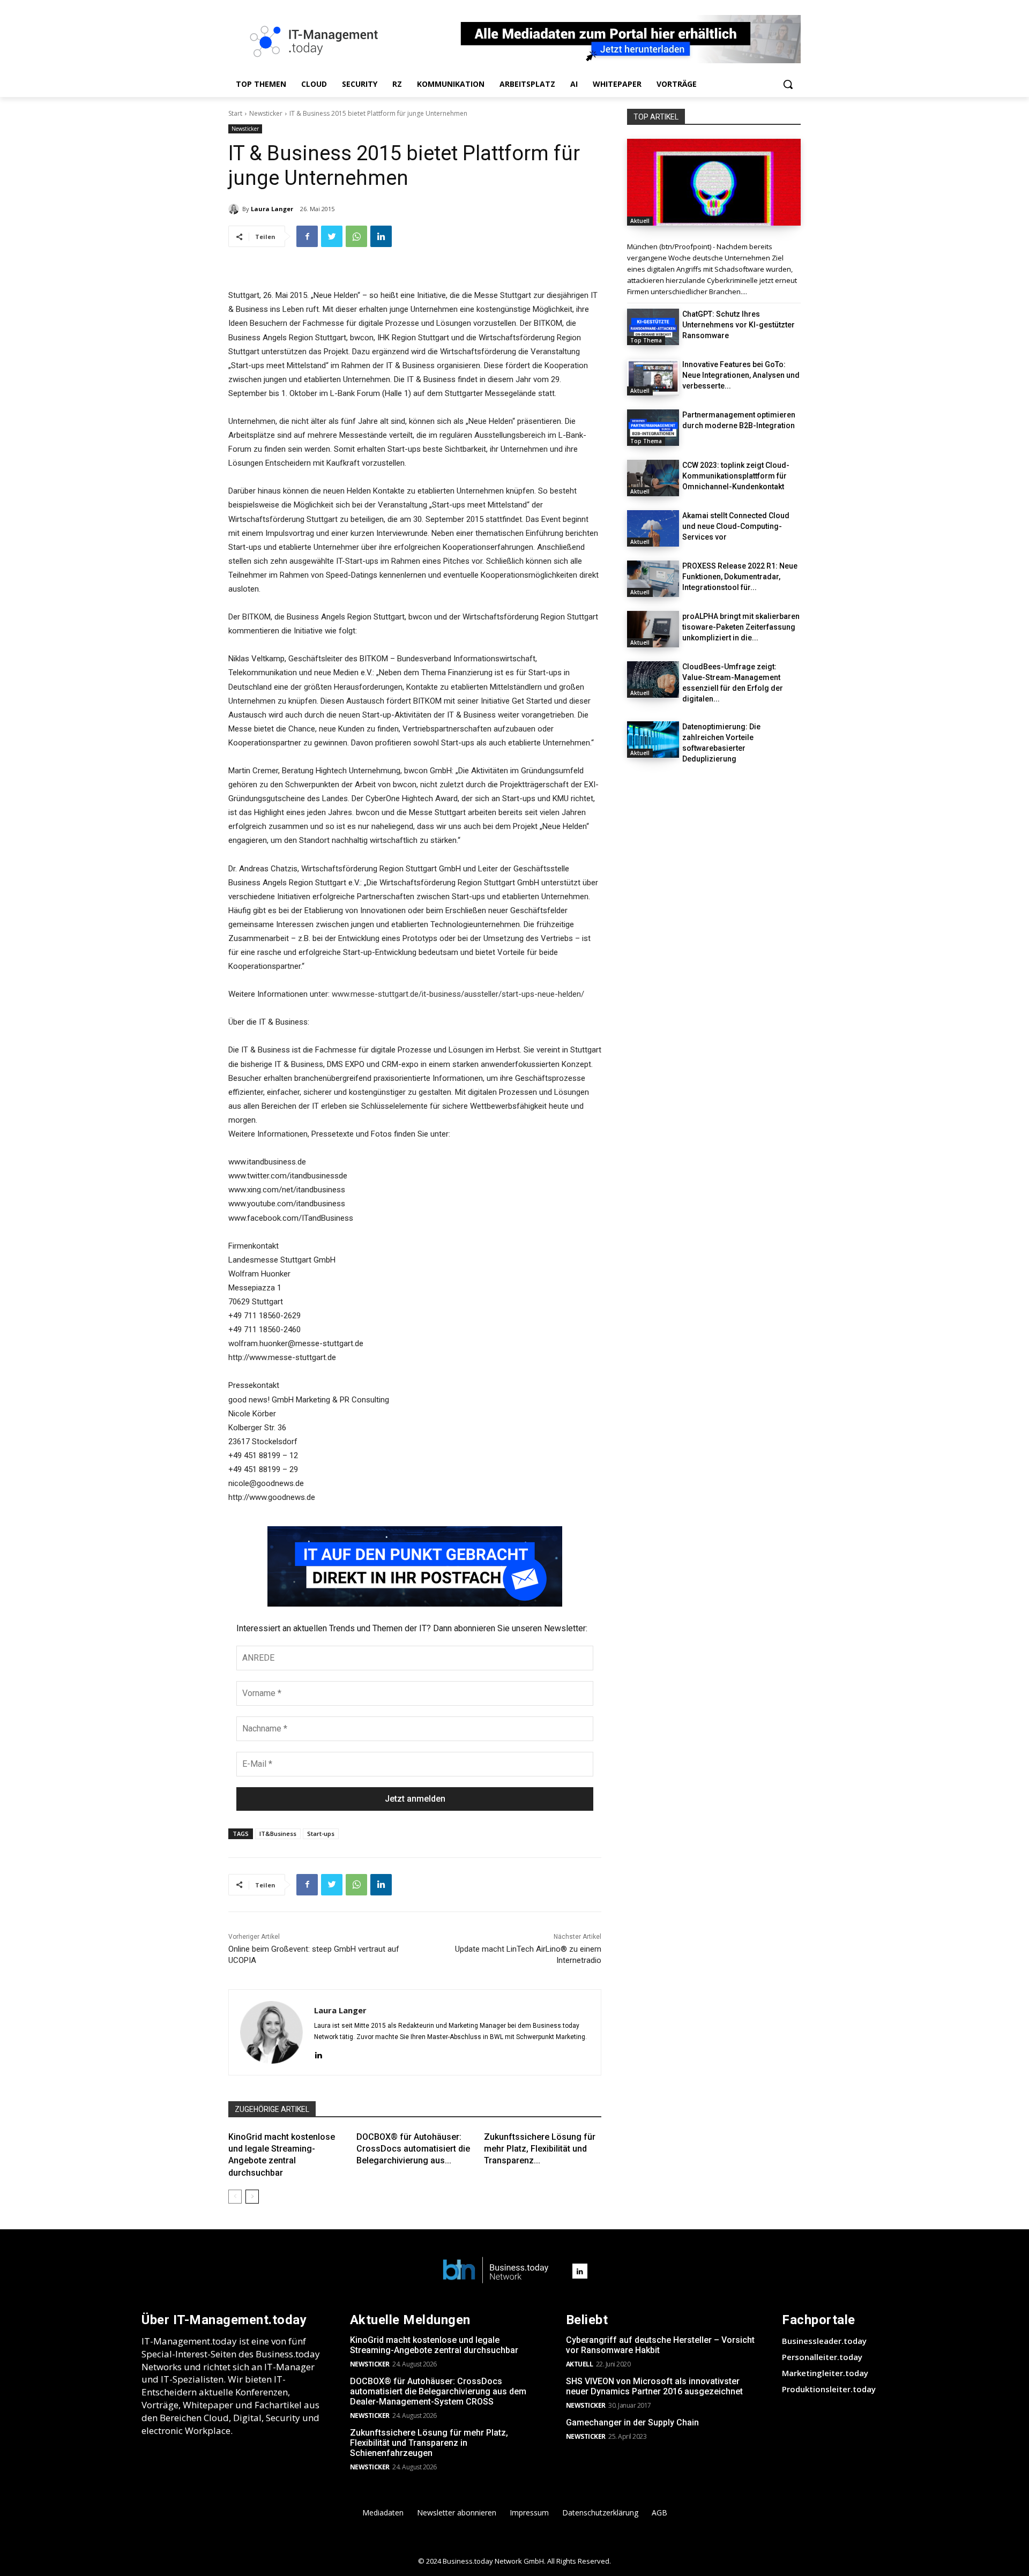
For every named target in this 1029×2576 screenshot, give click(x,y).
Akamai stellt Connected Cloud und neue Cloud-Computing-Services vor (736, 526)
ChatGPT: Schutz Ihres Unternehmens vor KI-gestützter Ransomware (739, 325)
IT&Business (278, 1834)
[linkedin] (318, 2054)
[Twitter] (332, 236)
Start (235, 113)
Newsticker (266, 113)
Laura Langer (272, 209)
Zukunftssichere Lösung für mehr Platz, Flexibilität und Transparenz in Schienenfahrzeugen (429, 2443)
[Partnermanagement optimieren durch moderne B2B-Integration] (653, 428)
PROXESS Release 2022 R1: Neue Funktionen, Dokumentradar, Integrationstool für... (740, 577)
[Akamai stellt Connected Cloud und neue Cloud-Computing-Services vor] (653, 528)
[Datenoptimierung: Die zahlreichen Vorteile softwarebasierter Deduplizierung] (653, 740)
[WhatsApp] (356, 236)
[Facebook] (307, 236)
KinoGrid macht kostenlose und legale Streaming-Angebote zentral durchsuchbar (434, 2345)
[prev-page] (235, 2197)
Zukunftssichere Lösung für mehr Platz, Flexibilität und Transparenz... (540, 2149)
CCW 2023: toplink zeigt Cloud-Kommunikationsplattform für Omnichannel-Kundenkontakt (736, 476)
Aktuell (640, 221)
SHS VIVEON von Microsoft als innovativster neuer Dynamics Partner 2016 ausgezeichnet (654, 2386)
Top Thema (646, 340)
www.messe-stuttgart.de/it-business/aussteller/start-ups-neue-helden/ (458, 994)
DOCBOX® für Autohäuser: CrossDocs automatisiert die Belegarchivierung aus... (413, 2149)
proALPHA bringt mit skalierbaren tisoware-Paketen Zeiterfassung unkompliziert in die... (741, 627)
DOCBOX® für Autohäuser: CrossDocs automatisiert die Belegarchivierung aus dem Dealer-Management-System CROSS (438, 2391)
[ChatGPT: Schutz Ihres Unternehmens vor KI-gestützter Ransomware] (653, 327)
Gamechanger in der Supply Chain (632, 2422)
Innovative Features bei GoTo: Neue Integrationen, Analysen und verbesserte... (741, 375)
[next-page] (252, 2197)
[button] (788, 84)
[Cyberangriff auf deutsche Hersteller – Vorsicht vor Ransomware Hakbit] (714, 182)
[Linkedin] (381, 236)
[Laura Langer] (235, 209)
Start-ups (321, 1834)
